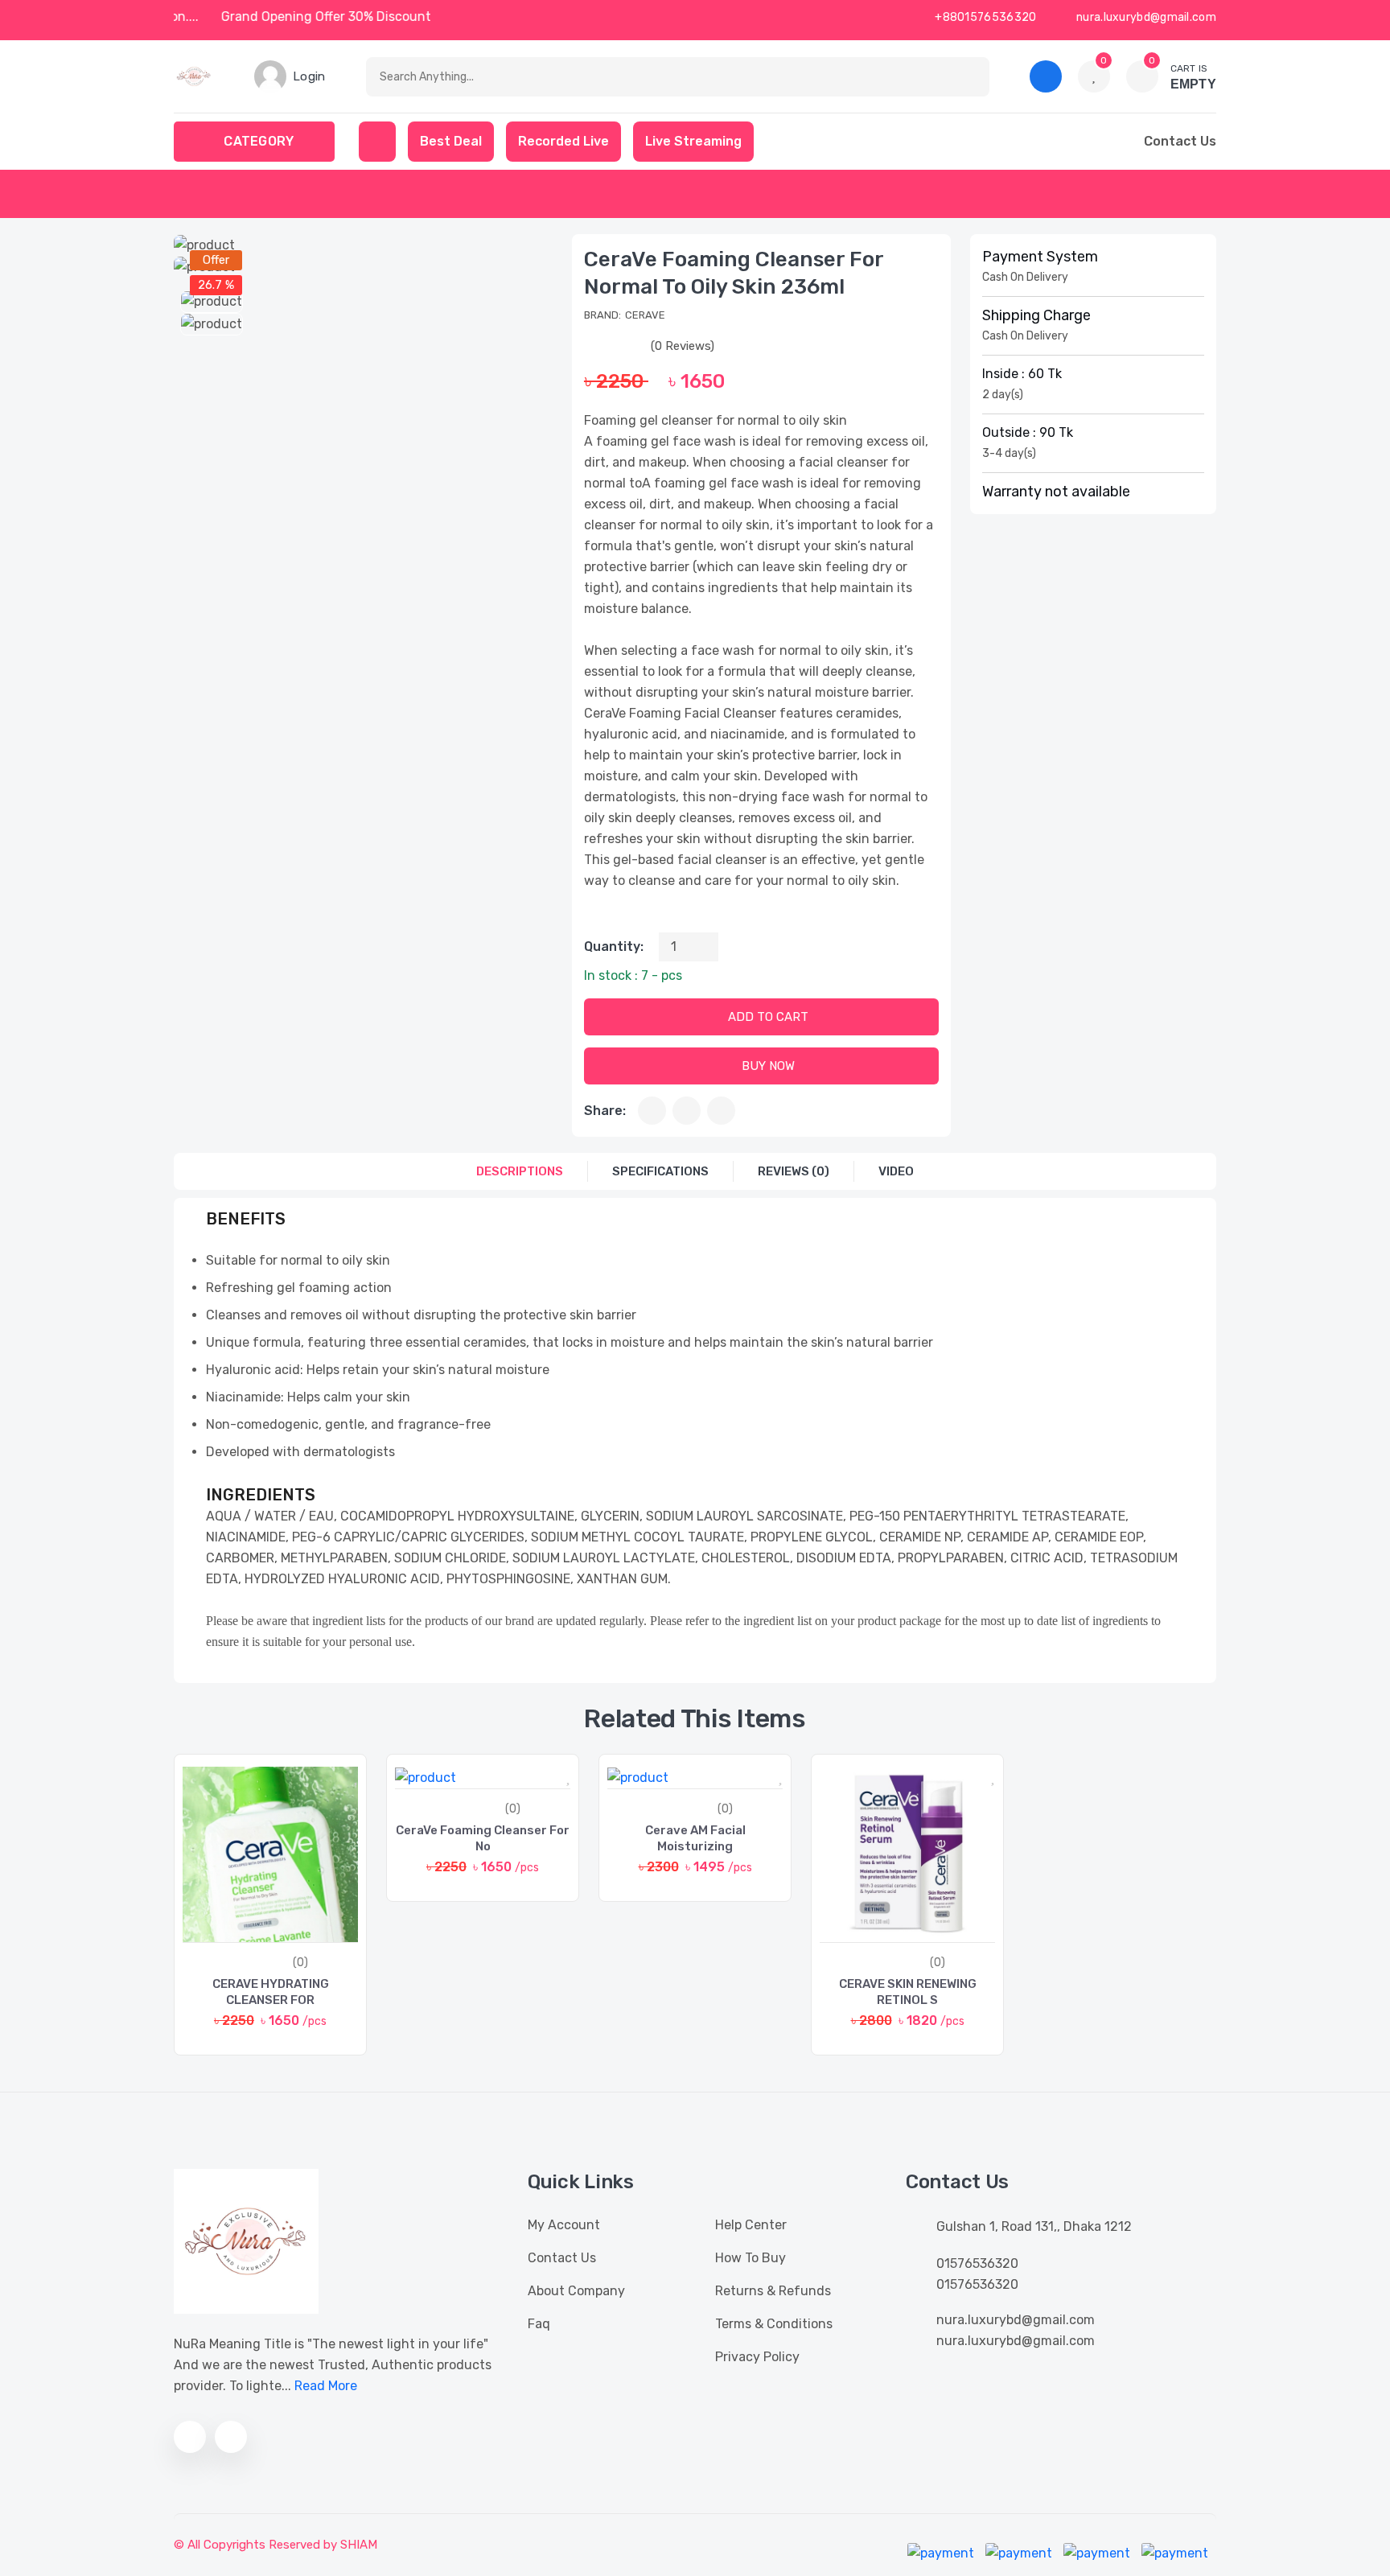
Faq (539, 2324)
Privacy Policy (757, 2357)
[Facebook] (652, 1111)
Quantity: (614, 946)
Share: (605, 1111)
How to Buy (751, 2258)
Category (259, 141)
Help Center (751, 2225)
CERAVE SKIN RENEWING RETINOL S (908, 1992)
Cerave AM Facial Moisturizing (695, 1838)
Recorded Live (563, 141)
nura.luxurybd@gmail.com (1145, 17)
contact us (1180, 141)
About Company (576, 2291)
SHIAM (359, 2545)
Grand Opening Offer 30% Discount (347, 16)
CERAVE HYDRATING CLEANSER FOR (271, 1992)
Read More (326, 2386)
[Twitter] (687, 1111)
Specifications (660, 1171)
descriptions (520, 1171)
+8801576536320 (985, 17)
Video (896, 1171)
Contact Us (562, 2258)
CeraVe (645, 315)
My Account (564, 2225)
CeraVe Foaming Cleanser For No (483, 1838)
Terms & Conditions (774, 2324)
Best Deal (451, 141)
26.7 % (216, 285)
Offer (216, 260)
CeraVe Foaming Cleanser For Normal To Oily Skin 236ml (734, 273)
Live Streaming (693, 141)
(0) (300, 1963)
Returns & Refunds (773, 2291)
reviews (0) (794, 1171)
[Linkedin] (721, 1111)
